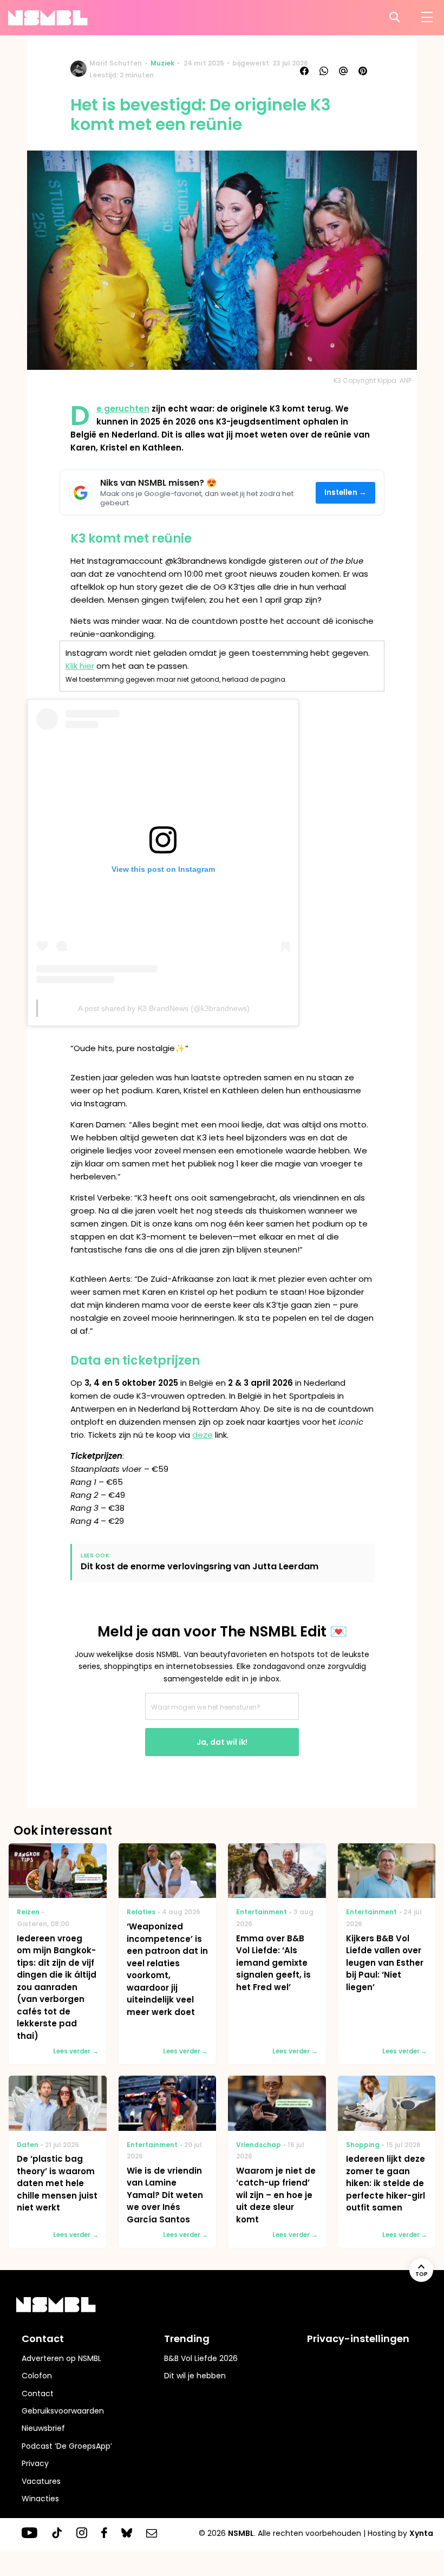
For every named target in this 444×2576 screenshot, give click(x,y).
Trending (187, 2339)
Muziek (162, 63)
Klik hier (80, 666)
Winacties (40, 2499)
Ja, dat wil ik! (222, 1742)
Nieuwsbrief (43, 2428)
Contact (38, 2394)
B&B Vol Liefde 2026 (201, 2358)
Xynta (421, 2533)
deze (203, 1435)
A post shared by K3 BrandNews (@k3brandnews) (164, 1008)
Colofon (37, 2376)
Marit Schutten (116, 63)
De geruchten (123, 409)
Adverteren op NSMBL (61, 2358)
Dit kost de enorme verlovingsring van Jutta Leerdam (200, 1566)
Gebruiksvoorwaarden (63, 2411)
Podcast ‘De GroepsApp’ (67, 2446)
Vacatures (41, 2481)
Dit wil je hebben (195, 2376)
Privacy (35, 2463)
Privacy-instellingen (358, 2339)
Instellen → (346, 493)
